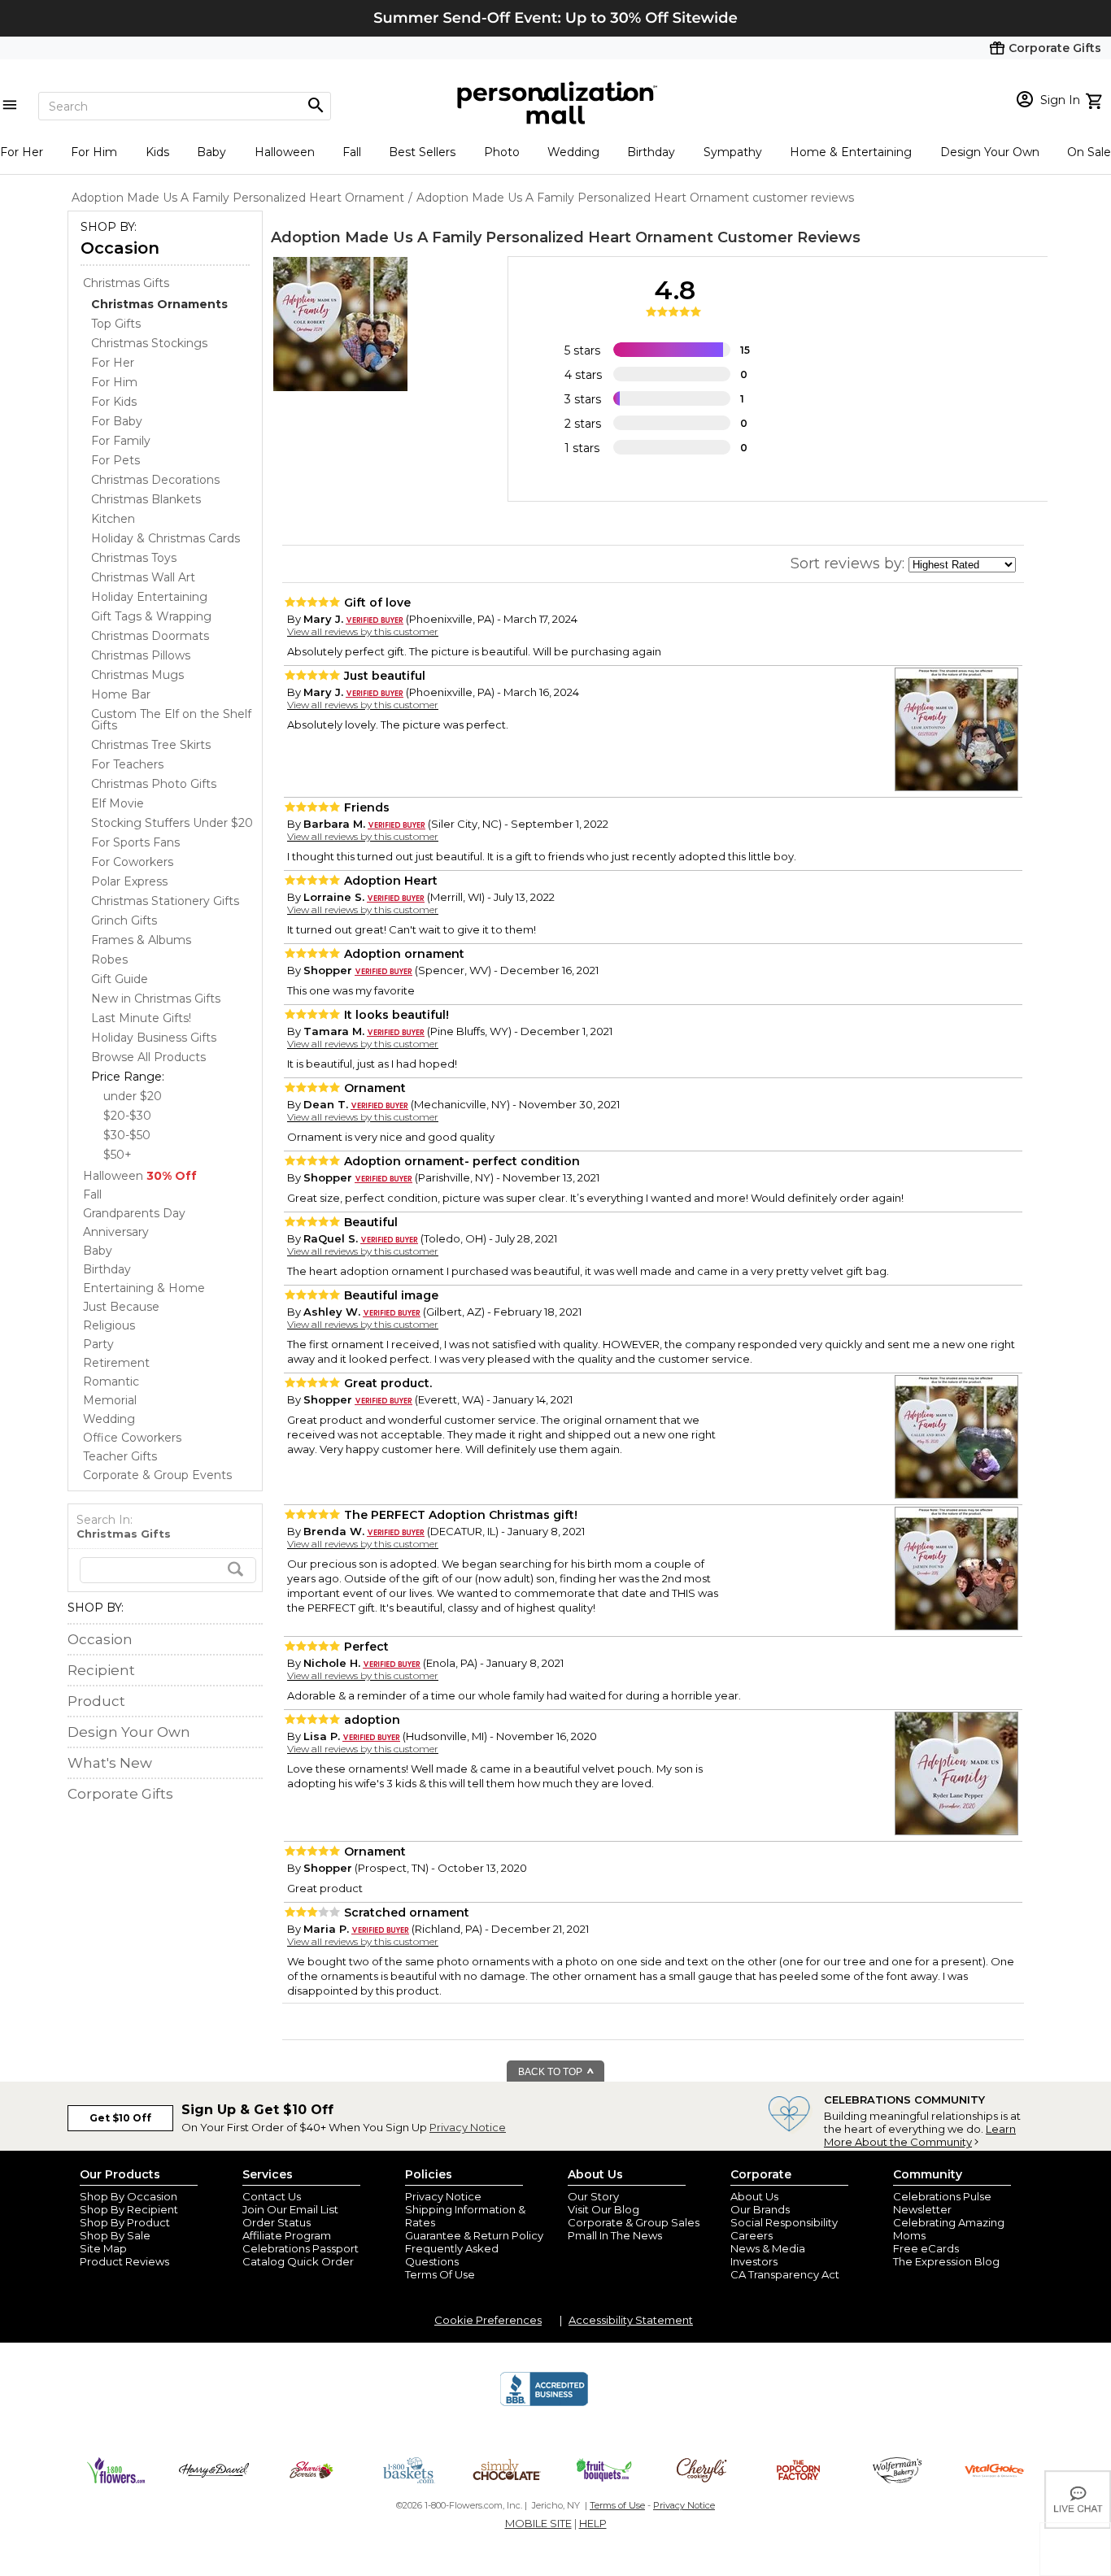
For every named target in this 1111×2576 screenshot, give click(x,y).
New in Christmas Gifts (156, 999)
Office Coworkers (132, 1438)
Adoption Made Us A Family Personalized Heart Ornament (492, 237)
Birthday (651, 152)
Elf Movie (118, 803)
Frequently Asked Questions (452, 2255)
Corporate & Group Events (157, 1475)
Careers (752, 2235)
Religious (109, 1325)
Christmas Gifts (126, 283)
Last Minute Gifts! (141, 1018)
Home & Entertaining (851, 152)
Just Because (121, 1307)
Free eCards (926, 2248)
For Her (22, 152)
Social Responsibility (784, 2222)
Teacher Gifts (120, 1456)
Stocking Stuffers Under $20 (172, 823)
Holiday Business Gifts (154, 1038)
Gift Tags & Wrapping (151, 616)
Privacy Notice (468, 2127)
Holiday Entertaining (149, 597)
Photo (502, 152)
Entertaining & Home (144, 1288)
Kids (157, 152)
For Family (121, 441)
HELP (593, 2523)
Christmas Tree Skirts (151, 745)
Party (98, 1344)
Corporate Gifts (120, 1794)
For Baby (117, 421)
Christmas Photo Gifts (154, 784)
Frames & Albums (141, 940)
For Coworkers (132, 862)
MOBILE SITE (538, 2523)
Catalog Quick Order (298, 2261)
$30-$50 (127, 1135)
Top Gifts (116, 324)
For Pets (115, 460)
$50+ (118, 1155)
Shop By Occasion (129, 2196)
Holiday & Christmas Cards (166, 538)
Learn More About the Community (920, 2135)
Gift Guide (120, 979)
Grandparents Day (134, 1213)
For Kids (114, 402)
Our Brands (760, 2209)
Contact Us (272, 2196)
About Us (754, 2196)
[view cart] (1096, 99)
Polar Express (129, 881)
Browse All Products (148, 1057)
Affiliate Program (287, 2235)
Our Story (593, 2196)
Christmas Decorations (155, 480)
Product (96, 1701)
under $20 (133, 1096)
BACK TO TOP (551, 2072)
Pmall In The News (615, 2235)
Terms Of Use (440, 2274)
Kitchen (113, 519)
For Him (94, 152)
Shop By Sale (115, 2235)
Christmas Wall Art (143, 577)
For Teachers (127, 764)
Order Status (277, 2222)
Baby (211, 152)
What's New (110, 1763)
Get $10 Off (120, 2118)
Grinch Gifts (124, 920)
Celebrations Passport (301, 2248)
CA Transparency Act (785, 2274)
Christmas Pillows (141, 655)
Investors (754, 2261)
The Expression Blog (946, 2261)
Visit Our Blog (603, 2209)
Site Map (103, 2248)
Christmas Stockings (149, 343)
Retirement (116, 1363)
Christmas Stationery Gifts (165, 901)
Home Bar (121, 694)
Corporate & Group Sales (634, 2222)
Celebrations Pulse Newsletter (942, 2203)
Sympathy (733, 152)
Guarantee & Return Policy (474, 2235)
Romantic (111, 1382)
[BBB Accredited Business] (544, 2404)
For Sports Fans (135, 842)
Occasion (120, 248)
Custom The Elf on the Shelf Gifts (171, 720)
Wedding (573, 152)
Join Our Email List (290, 2209)
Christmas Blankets (146, 499)
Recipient (101, 1670)
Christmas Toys (134, 558)
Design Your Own (990, 152)
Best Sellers (422, 152)
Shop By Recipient (129, 2209)
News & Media (768, 2248)
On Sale (1089, 152)
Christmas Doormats (150, 636)
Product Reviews (124, 2261)
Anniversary (116, 1232)
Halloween (285, 152)
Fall (352, 152)
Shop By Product (125, 2222)
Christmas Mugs (137, 675)
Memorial (110, 1400)
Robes (109, 959)
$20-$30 (127, 1116)
